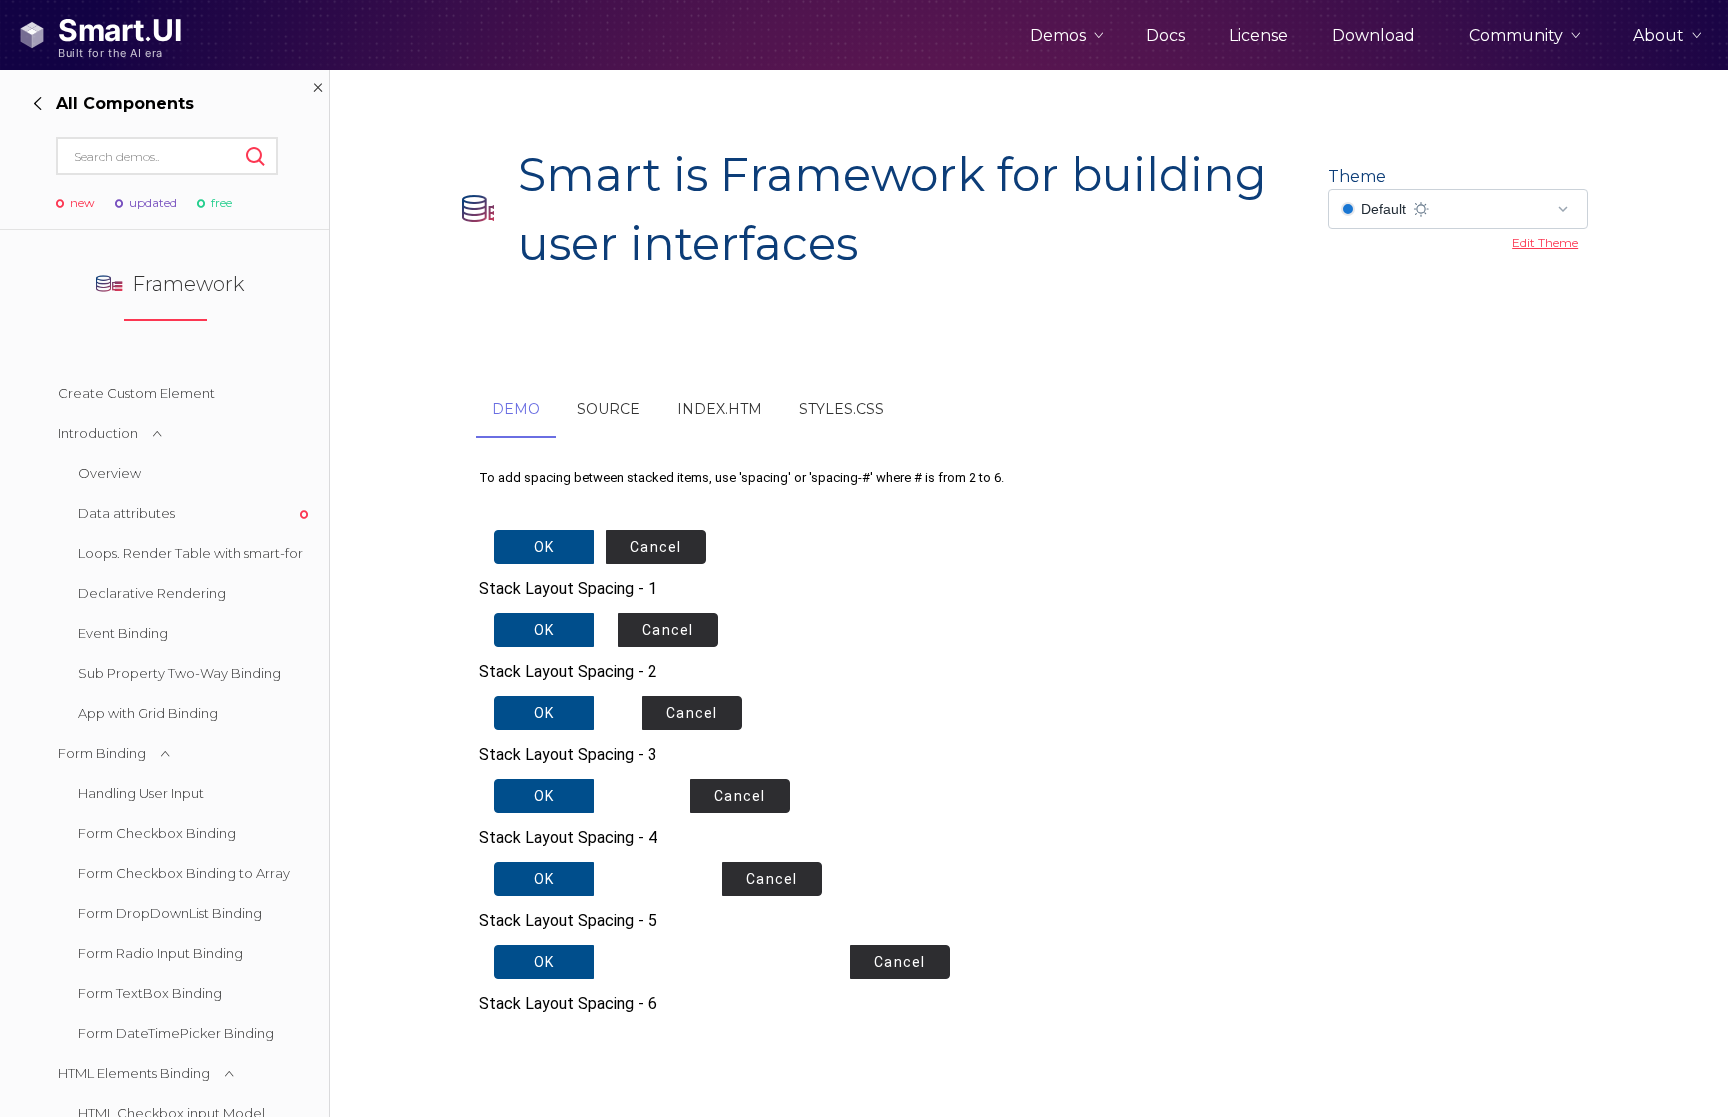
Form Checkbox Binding (157, 833)
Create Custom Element (136, 393)
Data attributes (126, 513)
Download (1373, 35)
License (1258, 35)
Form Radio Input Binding (160, 953)
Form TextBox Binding (150, 993)
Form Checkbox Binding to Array (184, 873)
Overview (109, 473)
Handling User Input (141, 793)
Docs (1165, 35)
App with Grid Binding (148, 713)
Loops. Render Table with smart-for (190, 553)
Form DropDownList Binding (170, 913)
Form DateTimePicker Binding (176, 1033)
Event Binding (123, 633)
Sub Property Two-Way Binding (179, 673)
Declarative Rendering (152, 593)
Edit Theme (1545, 242)
